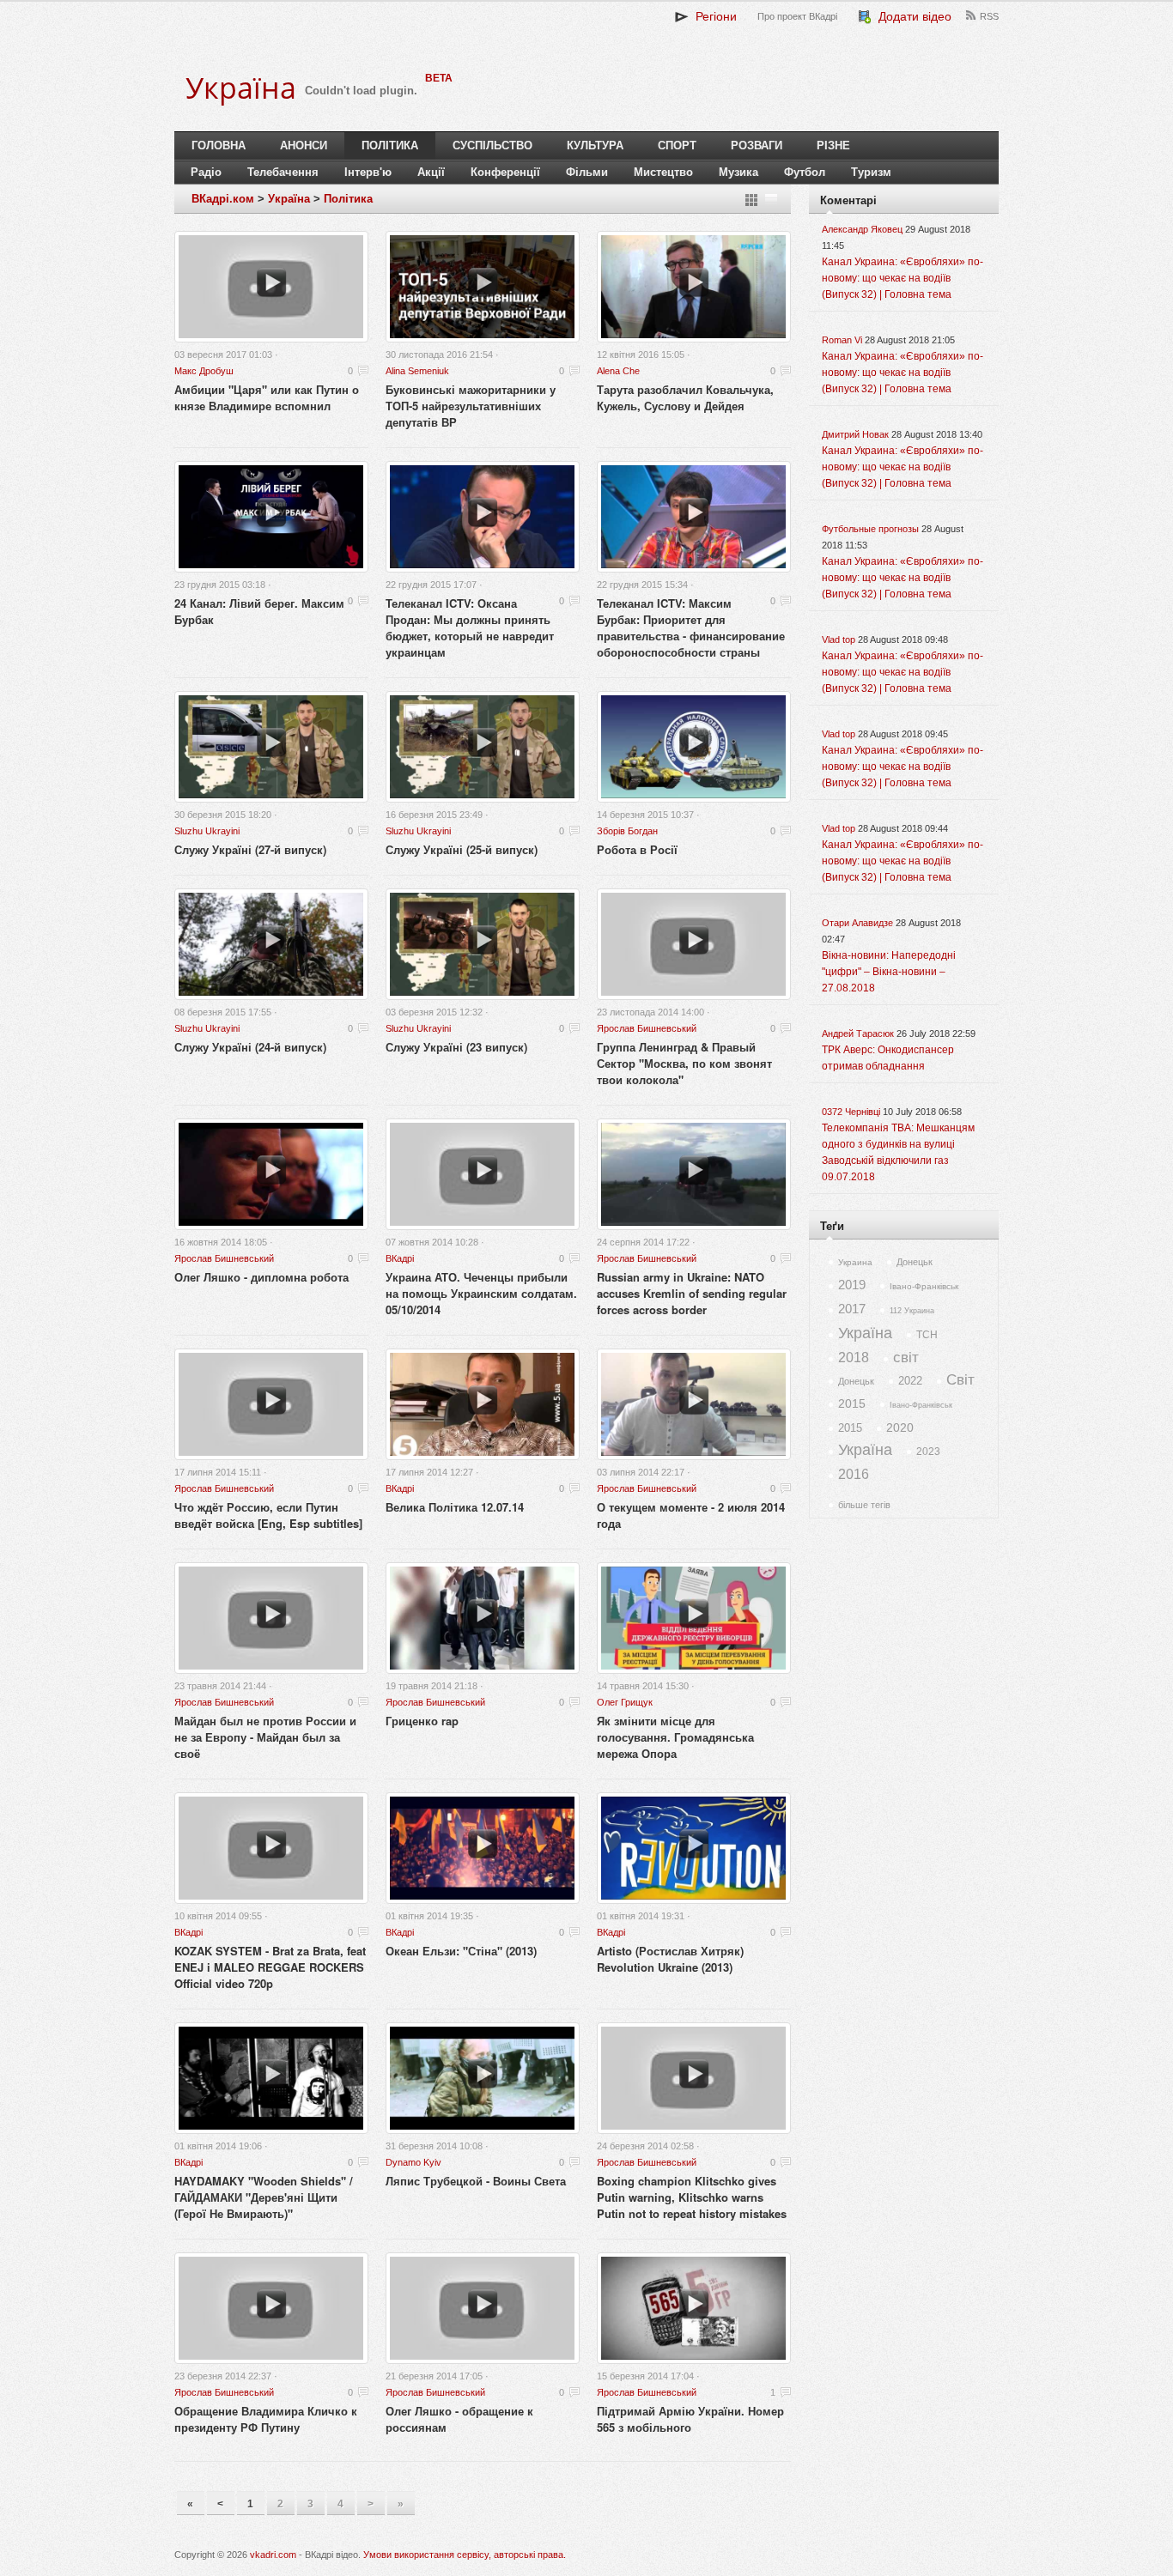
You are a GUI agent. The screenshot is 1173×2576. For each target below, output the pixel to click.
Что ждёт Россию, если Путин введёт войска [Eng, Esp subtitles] (268, 1515)
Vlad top (839, 639)
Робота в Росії (637, 849)
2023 (928, 1452)
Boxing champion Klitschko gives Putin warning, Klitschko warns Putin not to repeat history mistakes (692, 2197)
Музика (738, 172)
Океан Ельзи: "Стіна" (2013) (461, 1951)
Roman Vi (842, 340)
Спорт (677, 145)
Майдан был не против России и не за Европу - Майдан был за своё (265, 1737)
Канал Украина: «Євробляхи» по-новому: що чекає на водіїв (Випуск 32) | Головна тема (903, 278)
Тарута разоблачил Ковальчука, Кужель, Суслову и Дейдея (685, 397)
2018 (854, 1358)
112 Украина (912, 1311)
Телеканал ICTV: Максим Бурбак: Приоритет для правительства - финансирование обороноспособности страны (691, 627)
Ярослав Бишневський (647, 1028)
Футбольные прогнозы (870, 529)
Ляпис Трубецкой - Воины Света (476, 2181)
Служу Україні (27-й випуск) (250, 849)
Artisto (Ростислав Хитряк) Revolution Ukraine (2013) (670, 1959)
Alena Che (618, 371)
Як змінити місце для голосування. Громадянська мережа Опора (675, 1737)
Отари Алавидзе (857, 923)
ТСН (927, 1335)
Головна (219, 145)
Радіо (206, 172)
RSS (989, 16)
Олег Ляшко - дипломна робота (261, 1277)
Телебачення (283, 172)
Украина (855, 1262)
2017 (852, 1309)
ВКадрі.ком (223, 199)
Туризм (871, 172)
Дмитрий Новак (855, 434)
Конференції (505, 172)
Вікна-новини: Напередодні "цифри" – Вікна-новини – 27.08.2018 (889, 972)
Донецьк (915, 1262)
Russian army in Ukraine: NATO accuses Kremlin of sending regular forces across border (692, 1293)
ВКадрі (400, 1258)
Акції (431, 172)
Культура (595, 145)
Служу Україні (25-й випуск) (462, 849)
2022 (910, 1381)
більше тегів (864, 1505)
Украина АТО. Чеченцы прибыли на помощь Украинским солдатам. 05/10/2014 (481, 1293)
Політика (390, 145)
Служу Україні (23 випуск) (456, 1047)
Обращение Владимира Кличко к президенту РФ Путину (266, 2419)
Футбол (805, 172)
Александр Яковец (862, 229)
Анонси (304, 145)
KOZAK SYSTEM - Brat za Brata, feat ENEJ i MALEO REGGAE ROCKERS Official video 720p (270, 1967)
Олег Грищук (625, 1702)
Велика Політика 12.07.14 (455, 1507)
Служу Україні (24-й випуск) (250, 1047)
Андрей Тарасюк (858, 1033)
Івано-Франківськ (924, 1286)
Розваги (757, 145)
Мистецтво (663, 172)
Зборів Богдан (627, 831)
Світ (960, 1380)
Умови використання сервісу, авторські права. (465, 2555)
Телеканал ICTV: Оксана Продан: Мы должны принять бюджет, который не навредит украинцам (470, 627)
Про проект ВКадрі (797, 16)
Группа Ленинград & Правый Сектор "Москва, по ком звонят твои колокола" (684, 1063)
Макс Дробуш (204, 371)
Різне (833, 145)
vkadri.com (273, 2555)
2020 (900, 1427)
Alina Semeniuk (417, 371)
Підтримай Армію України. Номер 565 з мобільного (690, 2419)
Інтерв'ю (368, 172)
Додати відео (912, 16)
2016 (854, 1474)
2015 (852, 1403)
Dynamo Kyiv (413, 2162)
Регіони (713, 16)
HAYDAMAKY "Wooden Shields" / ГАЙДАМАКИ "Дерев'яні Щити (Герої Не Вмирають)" (264, 2197)
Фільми (587, 172)
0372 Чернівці (851, 1112)
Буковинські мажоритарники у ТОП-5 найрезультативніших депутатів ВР (471, 406)
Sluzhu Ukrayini (207, 831)
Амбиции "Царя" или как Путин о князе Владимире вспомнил (267, 397)
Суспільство (492, 145)
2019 (852, 1285)
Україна (289, 199)
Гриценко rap (422, 1721)
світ (906, 1358)
